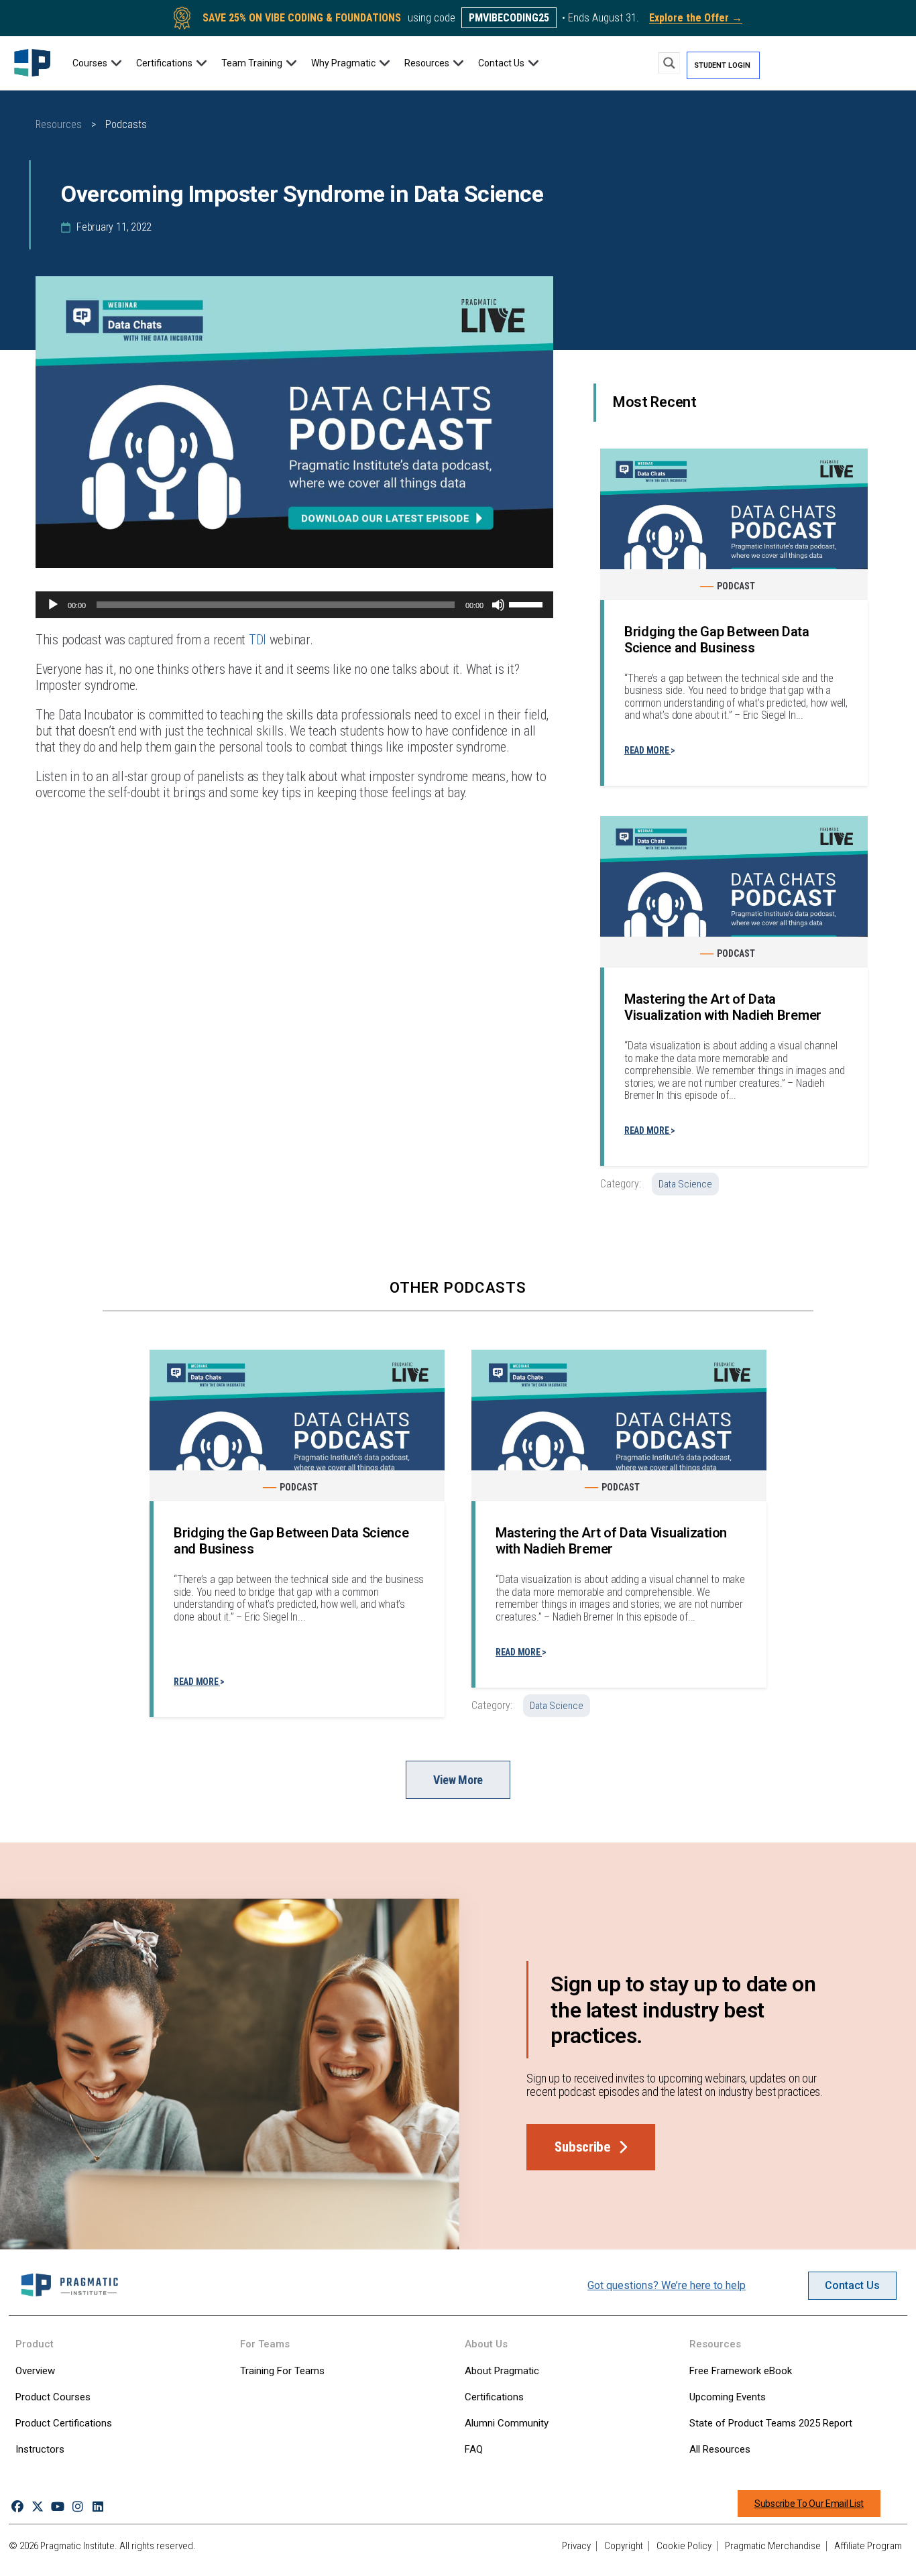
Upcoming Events (728, 2397)
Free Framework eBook (741, 2371)
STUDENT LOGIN (722, 65)
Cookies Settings (650, 2551)
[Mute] (498, 605)
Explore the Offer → (696, 18)
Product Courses (53, 2397)
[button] (98, 63)
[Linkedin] (98, 2507)
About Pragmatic (502, 2371)
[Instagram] (78, 2507)
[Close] (895, 2551)
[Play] (53, 605)
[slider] (528, 603)
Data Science (685, 1184)
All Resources (720, 2449)
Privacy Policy (52, 2562)
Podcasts (126, 124)
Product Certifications (64, 2423)
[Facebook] (17, 2507)
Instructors (40, 2449)
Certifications (494, 2397)
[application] (294, 605)
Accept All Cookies (749, 2551)
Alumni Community (507, 2423)
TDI (257, 640)
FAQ (474, 2449)
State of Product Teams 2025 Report (771, 2423)
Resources (59, 124)
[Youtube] (57, 2507)
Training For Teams (282, 2371)
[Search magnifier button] (669, 63)
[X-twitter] (37, 2507)
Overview (35, 2371)
